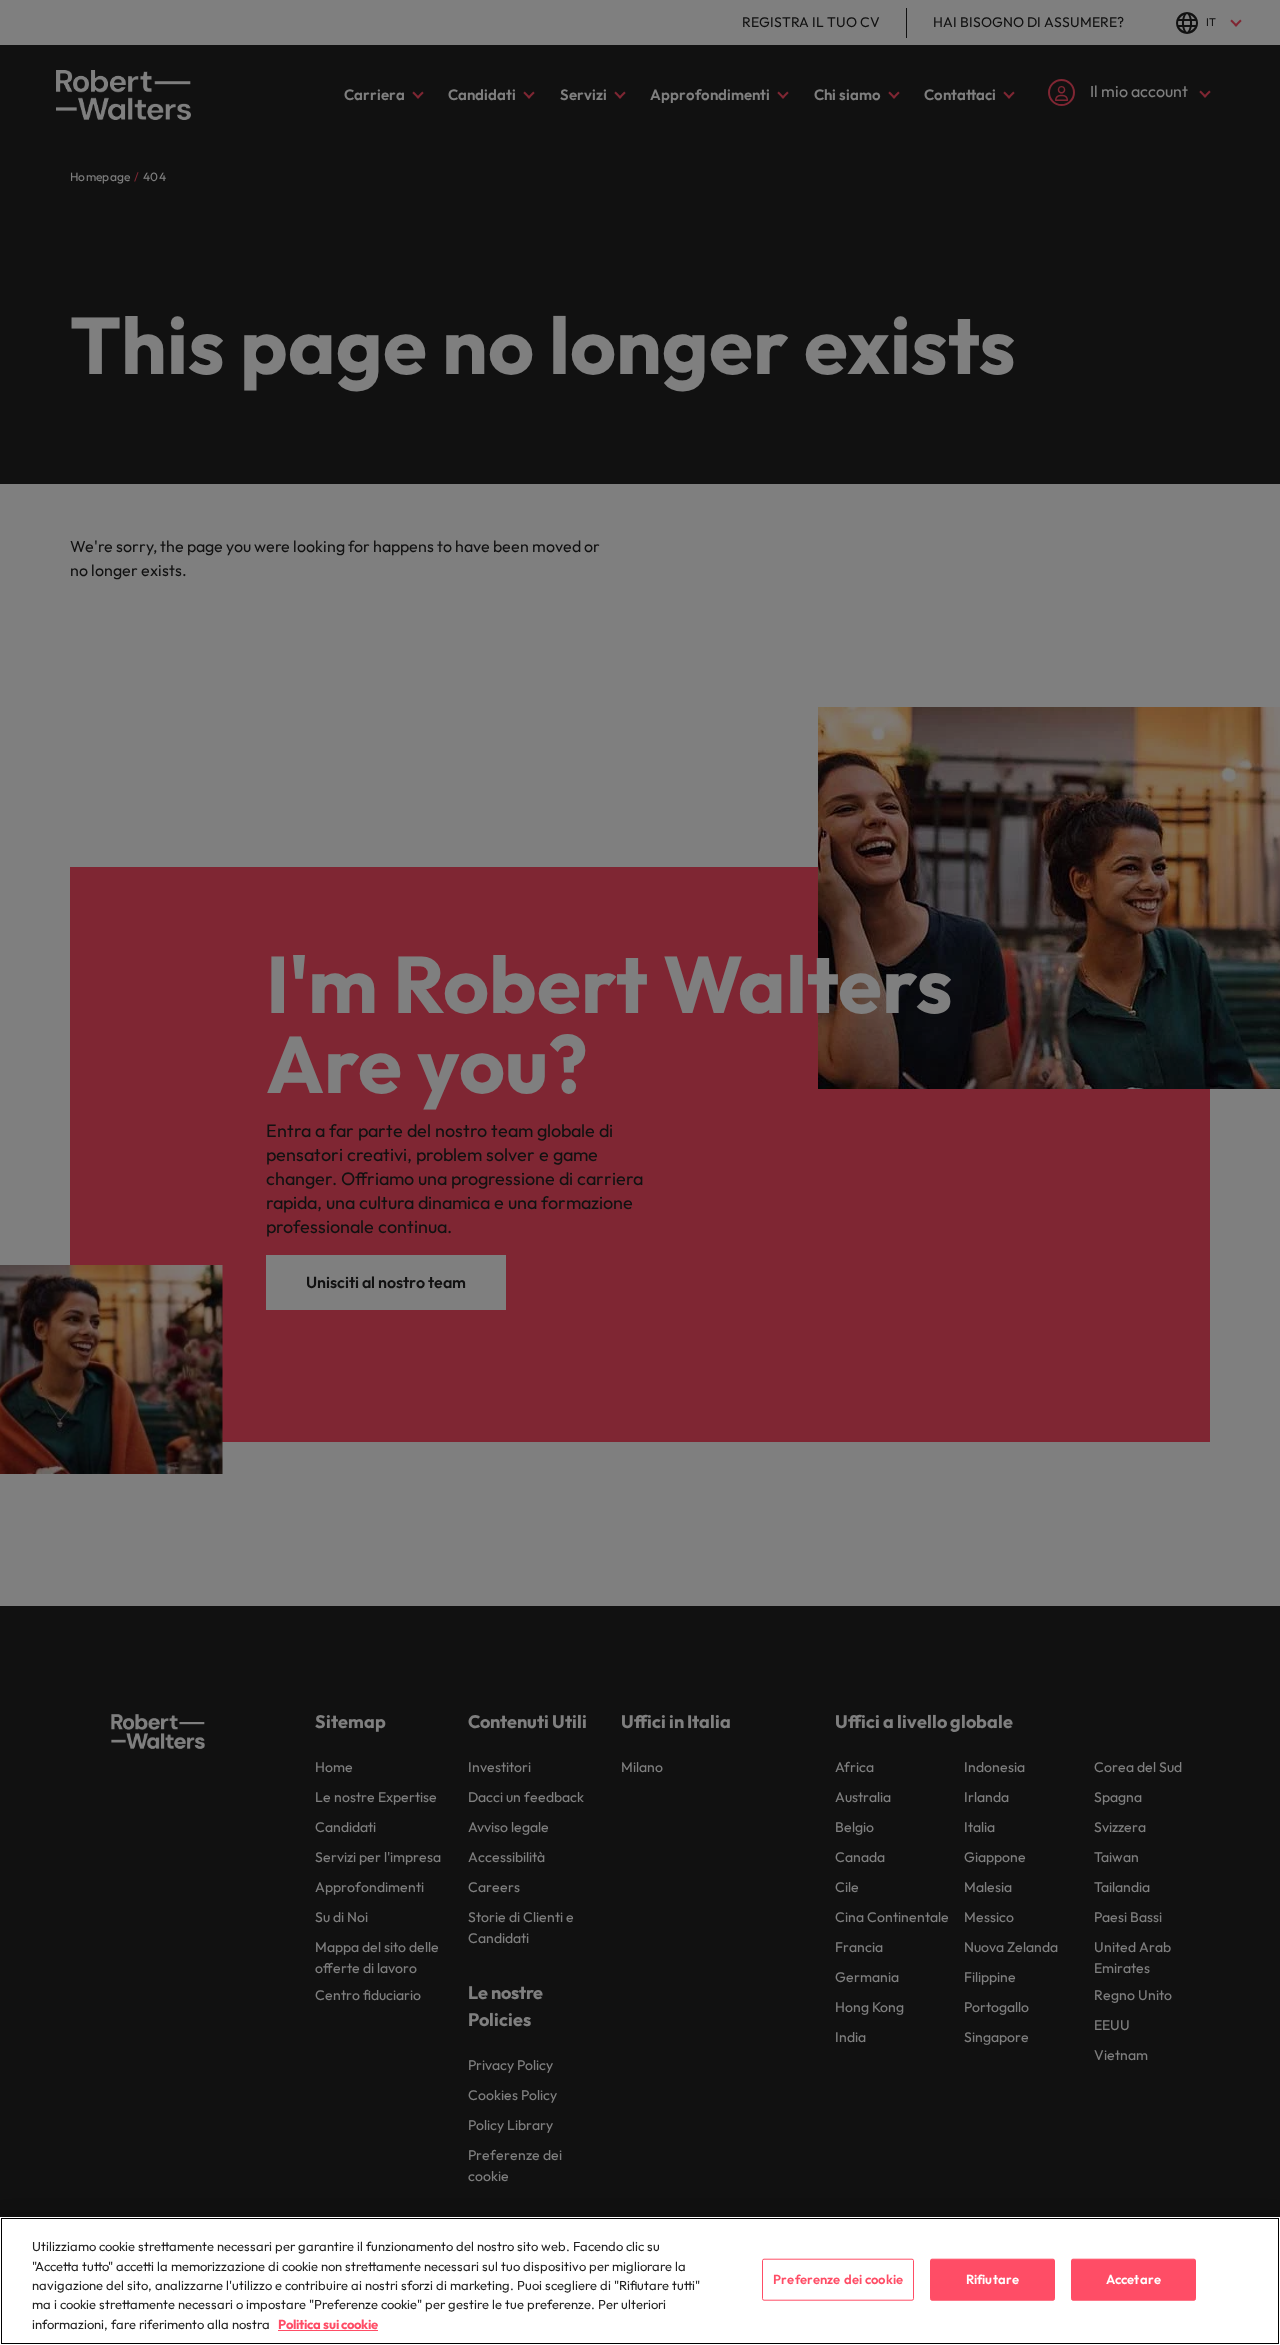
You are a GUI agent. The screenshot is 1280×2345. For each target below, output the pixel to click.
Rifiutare (992, 2279)
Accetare (1133, 2279)
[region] (640, 2281)
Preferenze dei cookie (838, 2279)
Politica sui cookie (328, 2324)
